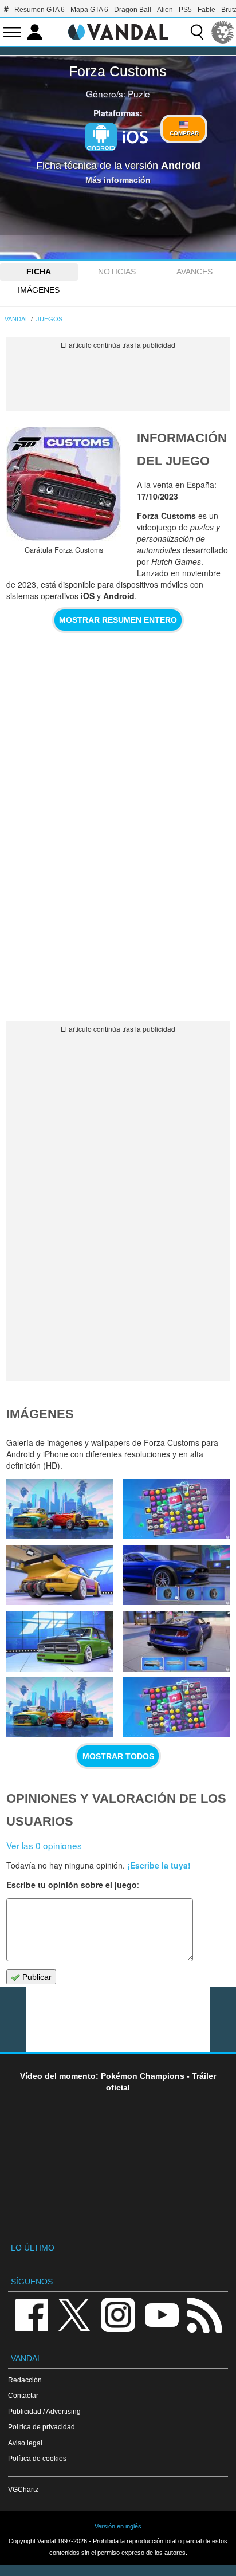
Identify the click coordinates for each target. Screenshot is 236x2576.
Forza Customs (118, 71)
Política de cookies (37, 2458)
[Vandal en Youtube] (162, 2314)
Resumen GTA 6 (40, 10)
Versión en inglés (118, 2526)
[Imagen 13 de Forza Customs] (176, 1509)
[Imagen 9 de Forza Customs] (176, 1641)
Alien (165, 10)
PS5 (185, 10)
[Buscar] (197, 32)
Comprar (184, 133)
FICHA (39, 272)
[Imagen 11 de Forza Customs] (176, 1575)
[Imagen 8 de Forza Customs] (60, 1707)
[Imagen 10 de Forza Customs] (60, 1641)
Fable (206, 10)
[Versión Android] (101, 137)
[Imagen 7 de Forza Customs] (176, 1707)
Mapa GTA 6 (89, 10)
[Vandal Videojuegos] (118, 31)
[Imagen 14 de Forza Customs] (60, 1509)
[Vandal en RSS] (204, 2314)
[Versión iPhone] (135, 136)
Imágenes (39, 290)
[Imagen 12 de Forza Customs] (60, 1575)
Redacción (25, 2380)
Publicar (36, 1977)
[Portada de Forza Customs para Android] (64, 484)
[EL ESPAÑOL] (223, 32)
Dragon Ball (133, 10)
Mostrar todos (118, 1756)
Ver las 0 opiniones (44, 1845)
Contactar (23, 2395)
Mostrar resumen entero (118, 620)
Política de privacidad (42, 2427)
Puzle (139, 93)
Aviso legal (25, 2443)
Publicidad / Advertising (44, 2411)
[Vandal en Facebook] (32, 2314)
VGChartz (23, 2489)
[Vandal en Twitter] (74, 2314)
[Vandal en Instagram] (118, 2314)
